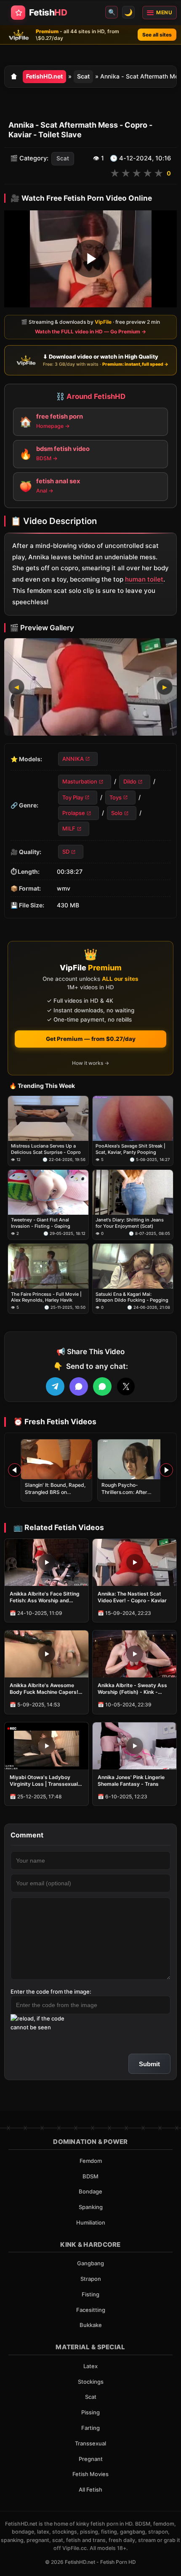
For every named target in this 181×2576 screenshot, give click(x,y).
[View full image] (90, 687)
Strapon (91, 2279)
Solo (117, 813)
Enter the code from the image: (51, 1992)
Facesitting (91, 2310)
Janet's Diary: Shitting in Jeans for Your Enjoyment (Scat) (130, 1223)
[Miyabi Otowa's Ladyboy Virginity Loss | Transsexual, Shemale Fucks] (47, 1746)
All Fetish (90, 2490)
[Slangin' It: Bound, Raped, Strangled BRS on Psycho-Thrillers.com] (56, 1459)
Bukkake (91, 2325)
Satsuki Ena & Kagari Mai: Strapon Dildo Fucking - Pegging (132, 1297)
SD (66, 852)
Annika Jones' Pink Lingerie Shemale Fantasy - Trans (131, 1781)
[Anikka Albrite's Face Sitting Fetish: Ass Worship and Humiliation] (47, 1562)
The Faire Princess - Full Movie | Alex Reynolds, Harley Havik (46, 1297)
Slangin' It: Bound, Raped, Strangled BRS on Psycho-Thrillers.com (55, 1492)
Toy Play (73, 797)
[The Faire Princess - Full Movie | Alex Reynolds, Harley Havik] (48, 1266)
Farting (90, 2428)
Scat (83, 76)
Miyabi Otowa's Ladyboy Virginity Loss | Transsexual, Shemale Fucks (45, 1781)
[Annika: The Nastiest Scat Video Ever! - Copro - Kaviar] (134, 1562)
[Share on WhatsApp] (102, 1386)
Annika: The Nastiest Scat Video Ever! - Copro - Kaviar (132, 1597)
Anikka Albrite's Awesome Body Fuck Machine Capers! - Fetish (46, 1689)
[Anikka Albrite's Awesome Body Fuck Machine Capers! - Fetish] (47, 1654)
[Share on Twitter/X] (126, 1386)
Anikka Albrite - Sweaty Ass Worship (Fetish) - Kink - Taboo (132, 1689)
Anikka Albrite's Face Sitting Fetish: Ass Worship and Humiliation (45, 1597)
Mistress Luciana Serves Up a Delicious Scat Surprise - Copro (46, 1149)
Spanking (91, 2207)
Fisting (90, 2294)
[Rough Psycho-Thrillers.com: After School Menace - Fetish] (133, 1459)
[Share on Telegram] (55, 1386)
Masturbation (80, 781)
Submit (149, 2064)
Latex (90, 2366)
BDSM (90, 2176)
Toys (116, 797)
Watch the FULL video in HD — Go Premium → (90, 331)
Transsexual (90, 2443)
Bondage (90, 2191)
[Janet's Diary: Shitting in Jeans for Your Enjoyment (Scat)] (133, 1192)
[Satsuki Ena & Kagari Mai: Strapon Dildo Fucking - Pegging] (133, 1266)
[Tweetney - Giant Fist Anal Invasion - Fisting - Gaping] (48, 1192)
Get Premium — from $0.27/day (91, 1039)
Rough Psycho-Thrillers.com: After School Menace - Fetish (130, 1492)
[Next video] (166, 1470)
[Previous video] (15, 1470)
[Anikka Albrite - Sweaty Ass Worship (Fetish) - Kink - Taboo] (134, 1654)
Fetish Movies (90, 2474)
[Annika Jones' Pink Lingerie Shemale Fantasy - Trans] (134, 1746)
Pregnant (91, 2459)
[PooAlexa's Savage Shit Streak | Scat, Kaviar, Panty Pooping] (133, 1118)
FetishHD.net (44, 76)
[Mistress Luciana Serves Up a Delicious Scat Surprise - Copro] (48, 1118)
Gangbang (90, 2263)
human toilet (144, 579)
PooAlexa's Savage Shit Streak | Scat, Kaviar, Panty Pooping (130, 1149)
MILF (69, 829)
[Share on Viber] (79, 1386)
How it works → (90, 1063)
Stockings (91, 2382)
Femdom (91, 2161)
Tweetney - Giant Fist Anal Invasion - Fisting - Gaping (41, 1223)
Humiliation (91, 2222)
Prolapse (74, 813)
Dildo (130, 781)
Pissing (90, 2412)
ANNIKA (73, 759)
